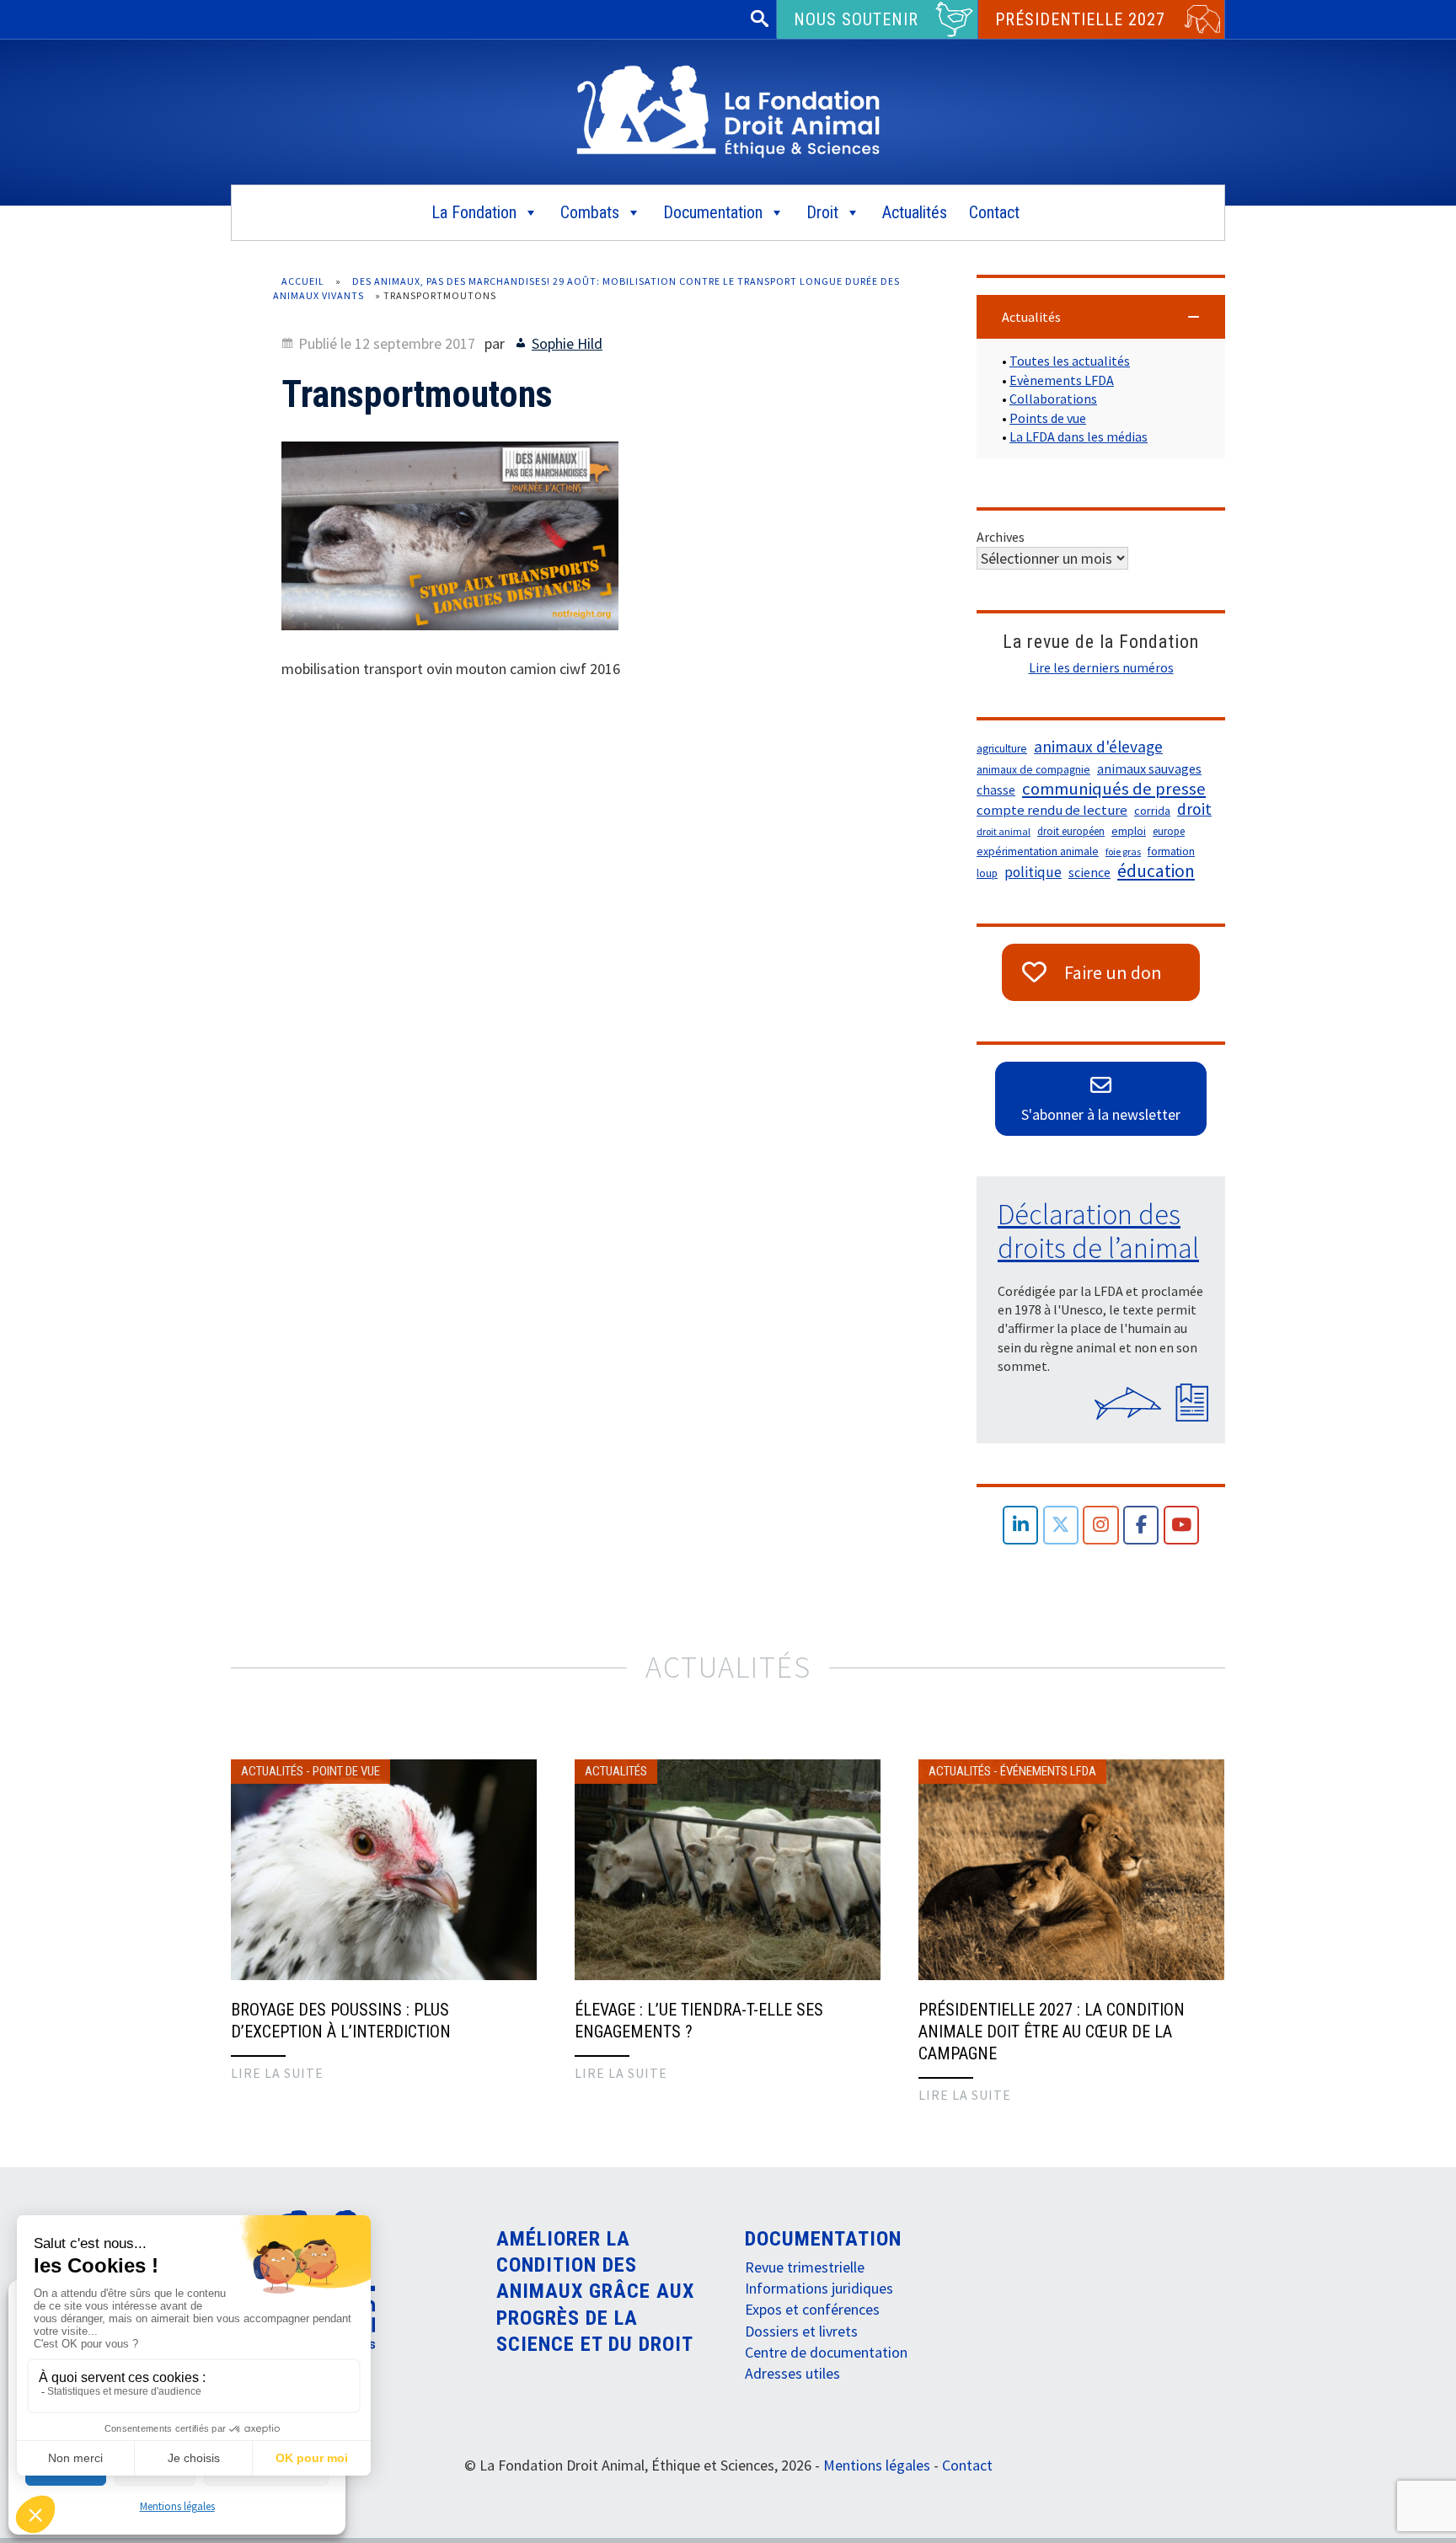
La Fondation (474, 212)
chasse (996, 790)
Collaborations (1053, 399)
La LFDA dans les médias (1079, 436)
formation (1171, 851)
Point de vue (346, 1771)
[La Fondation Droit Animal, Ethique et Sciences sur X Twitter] (1061, 1526)
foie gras (1123, 851)
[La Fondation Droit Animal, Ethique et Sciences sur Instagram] (1101, 1526)
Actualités (915, 212)
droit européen (1071, 831)
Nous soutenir (856, 19)
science (1089, 873)
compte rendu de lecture (1052, 810)
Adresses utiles (792, 2373)
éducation (1156, 871)
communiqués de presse (1114, 789)
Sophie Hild (567, 343)
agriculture (1002, 749)
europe (1169, 831)
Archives (1001, 537)
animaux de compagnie (1033, 770)
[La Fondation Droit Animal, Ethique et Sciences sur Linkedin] (1021, 1526)
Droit (822, 212)
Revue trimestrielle (805, 2267)
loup (987, 873)
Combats (590, 212)
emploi (1129, 831)
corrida (1152, 811)
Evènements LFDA (1062, 380)
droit (1194, 809)
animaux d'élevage (1098, 747)
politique (1033, 872)
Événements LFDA (1048, 1771)
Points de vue (1048, 418)
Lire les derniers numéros (1101, 667)
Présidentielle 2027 (1080, 19)
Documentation (713, 212)
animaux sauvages (1149, 768)
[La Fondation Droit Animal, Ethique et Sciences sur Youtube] (1182, 1526)
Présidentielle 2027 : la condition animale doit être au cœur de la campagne (1052, 2032)
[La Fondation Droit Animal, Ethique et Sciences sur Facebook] (1141, 1526)
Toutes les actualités (1070, 361)
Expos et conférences (812, 2309)
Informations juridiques (819, 2288)
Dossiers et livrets (801, 2331)
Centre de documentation (826, 2352)
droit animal (1004, 831)
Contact (994, 212)
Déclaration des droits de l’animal (1098, 1231)
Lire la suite (277, 2073)
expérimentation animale (1038, 851)
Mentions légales (177, 2506)
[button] (1101, 317)
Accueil (303, 281)
